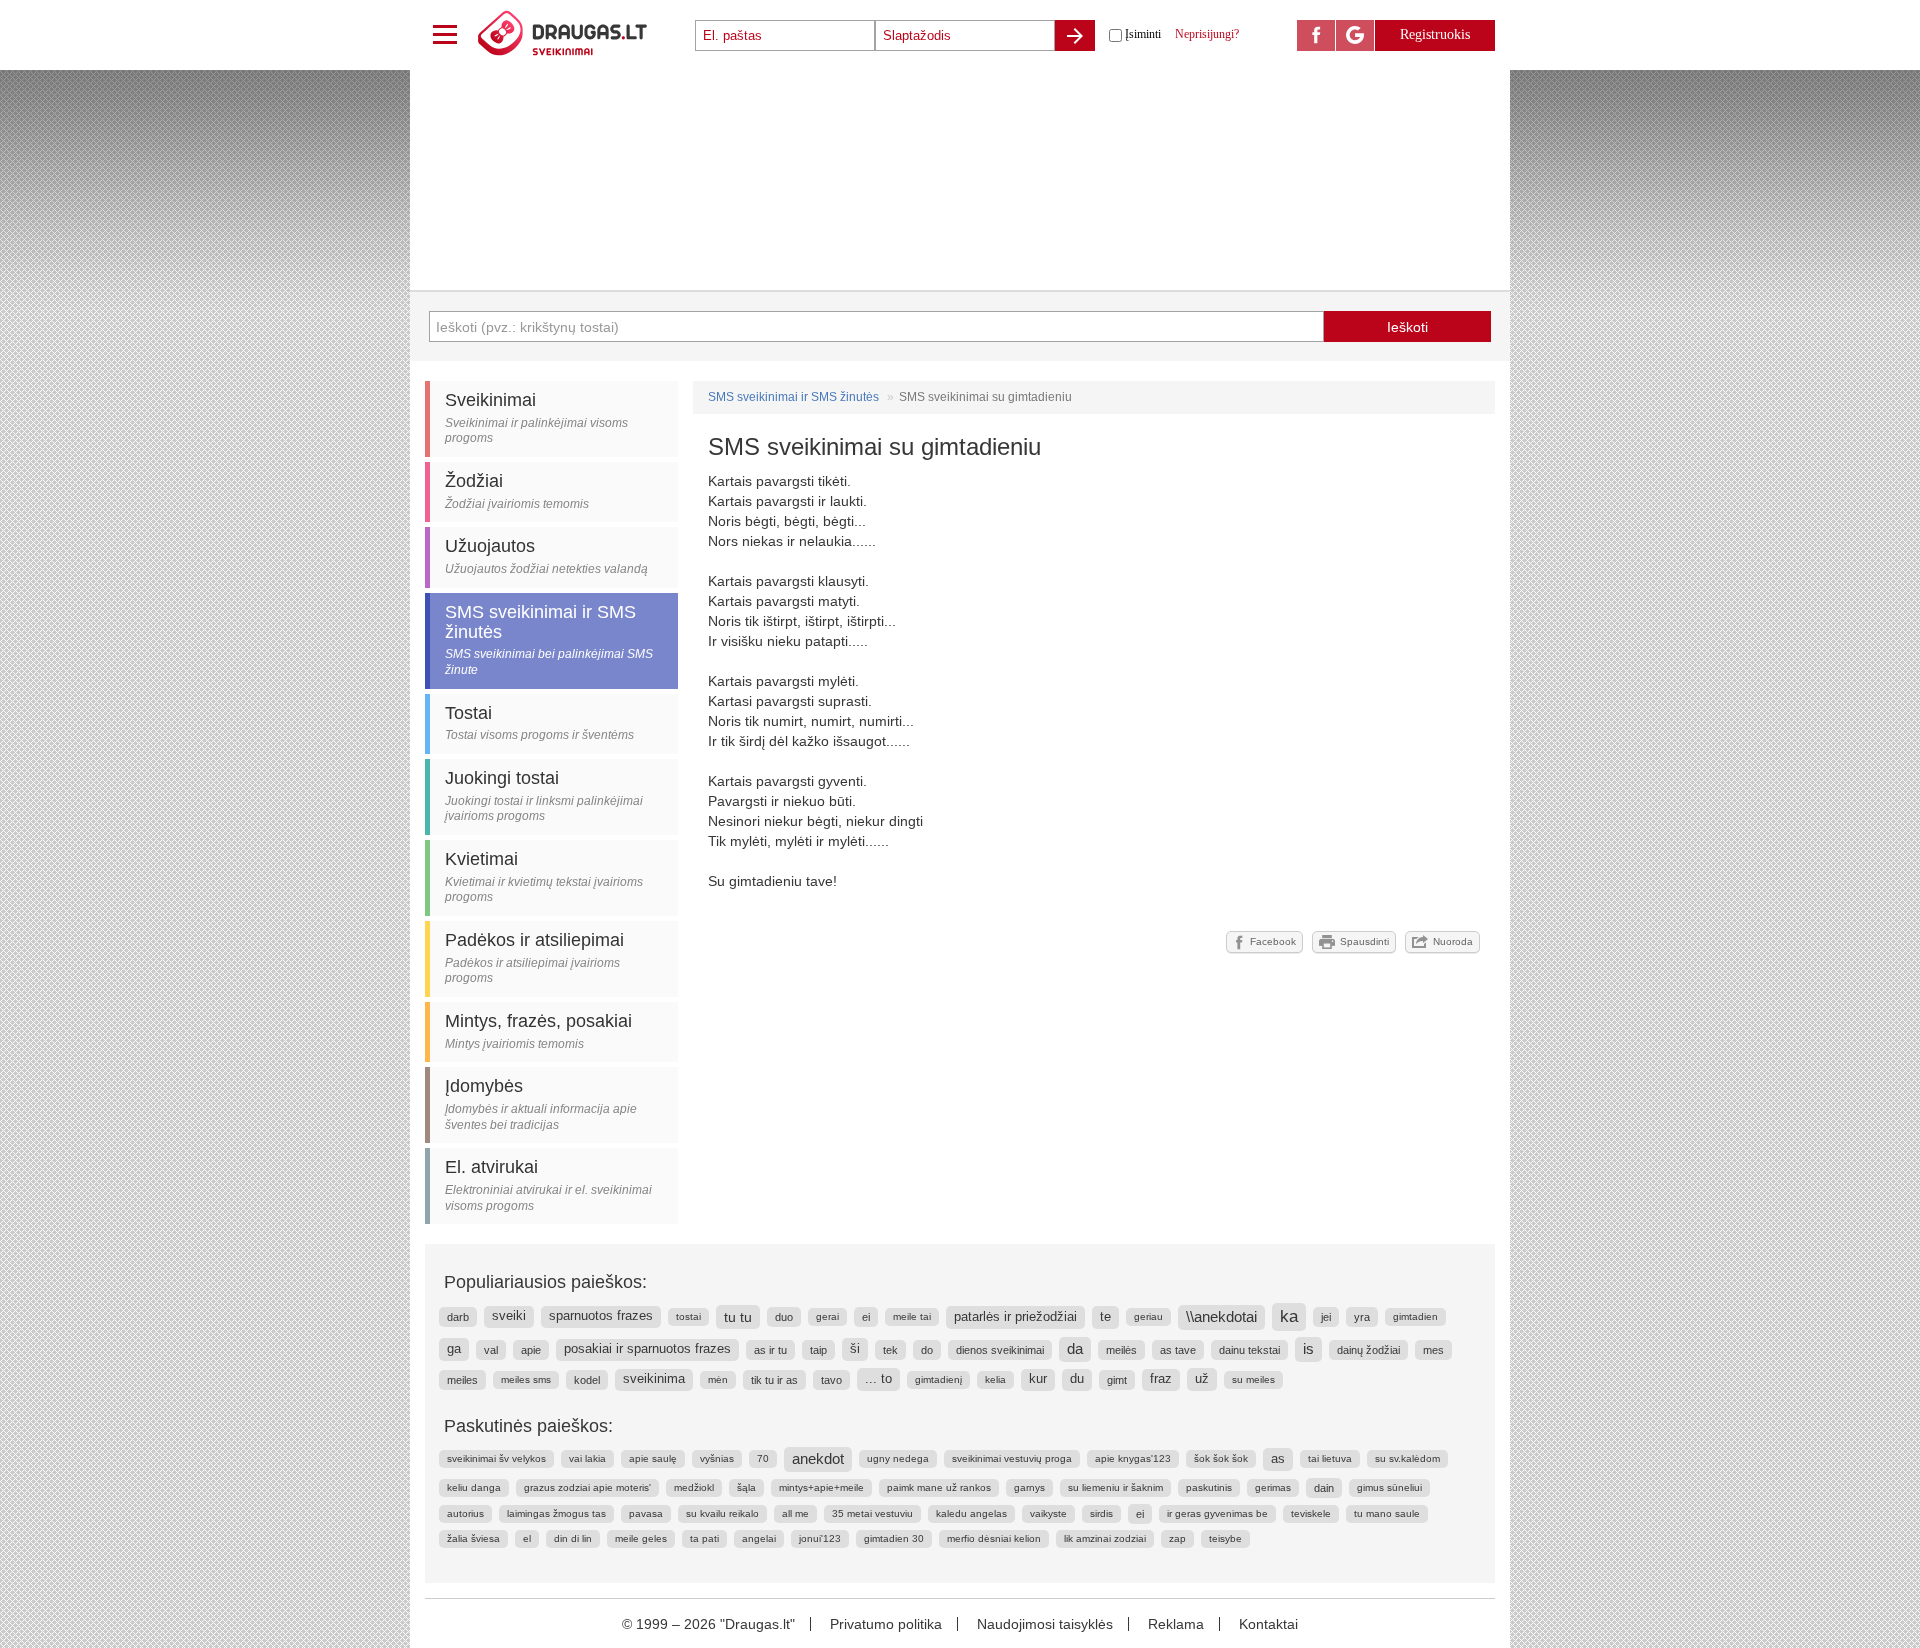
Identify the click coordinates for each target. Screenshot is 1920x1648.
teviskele (1311, 1513)
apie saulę (653, 1458)
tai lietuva (1330, 1458)
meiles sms (526, 1379)
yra (1362, 1317)
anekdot (818, 1459)
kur (1038, 1379)
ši (855, 1348)
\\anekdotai (1221, 1317)
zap (1177, 1538)
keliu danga (474, 1487)
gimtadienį (938, 1379)
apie (531, 1350)
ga (454, 1348)
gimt (1117, 1380)
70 (763, 1458)
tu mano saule (1387, 1513)
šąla (746, 1487)
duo (784, 1317)
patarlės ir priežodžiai (1015, 1316)
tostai (688, 1316)
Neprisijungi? (1207, 34)
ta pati (704, 1538)
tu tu (738, 1317)
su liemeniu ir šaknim (1115, 1487)
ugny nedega (898, 1458)
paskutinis (1209, 1487)
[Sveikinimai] (585, 35)
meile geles (641, 1538)
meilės (1121, 1350)
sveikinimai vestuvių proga (1012, 1458)
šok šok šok (1221, 1458)
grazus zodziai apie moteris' (587, 1487)
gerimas (1273, 1487)
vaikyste (1048, 1513)
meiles (462, 1380)
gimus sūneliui (1389, 1487)
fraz (1161, 1379)
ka (1289, 1316)
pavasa (646, 1513)
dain (1324, 1488)
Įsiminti (1143, 34)
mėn (718, 1379)
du (1077, 1379)
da (1075, 1349)
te (1105, 1316)
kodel (587, 1380)
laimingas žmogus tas (556, 1513)
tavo (831, 1380)
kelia (995, 1379)
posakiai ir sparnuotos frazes (647, 1349)
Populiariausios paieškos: (545, 1282)
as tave (1178, 1350)
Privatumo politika (886, 1624)
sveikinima (654, 1379)
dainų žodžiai (1368, 1350)
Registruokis (1435, 34)
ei (866, 1317)
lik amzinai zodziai (1105, 1538)
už (1202, 1378)
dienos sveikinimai (1000, 1350)
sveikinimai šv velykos (496, 1458)
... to (878, 1378)
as (1278, 1458)
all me (795, 1513)
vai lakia (587, 1458)
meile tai (912, 1316)
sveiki (509, 1316)
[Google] (1355, 35)
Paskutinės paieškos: (528, 1426)
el (527, 1538)
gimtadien (1415, 1316)
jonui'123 (820, 1538)
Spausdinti (1364, 941)
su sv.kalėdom (1407, 1458)
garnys (1029, 1487)
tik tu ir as (774, 1380)
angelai (759, 1538)
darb (458, 1317)
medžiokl (694, 1487)
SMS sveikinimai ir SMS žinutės (793, 397)
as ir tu (770, 1350)
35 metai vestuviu (872, 1513)
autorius (465, 1513)
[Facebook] (1316, 35)
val (491, 1350)
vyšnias (717, 1458)
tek (890, 1350)
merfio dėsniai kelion (994, 1538)
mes (1433, 1350)
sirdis (1101, 1513)
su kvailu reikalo (722, 1513)
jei (1326, 1317)
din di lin (573, 1538)
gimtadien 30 (894, 1538)
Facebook (1273, 941)
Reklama (1176, 1624)
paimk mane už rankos (939, 1487)
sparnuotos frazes (601, 1316)
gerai (827, 1316)
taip (818, 1350)
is (1308, 1349)
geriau (1148, 1316)
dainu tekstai (1249, 1350)
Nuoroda (1453, 941)
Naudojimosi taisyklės (1045, 1624)
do (927, 1350)
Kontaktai (1268, 1624)
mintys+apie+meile (821, 1487)
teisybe (1225, 1538)
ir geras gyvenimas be (1217, 1513)
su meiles (1253, 1379)
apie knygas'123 (1133, 1458)
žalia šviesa (473, 1538)
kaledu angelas (971, 1513)
